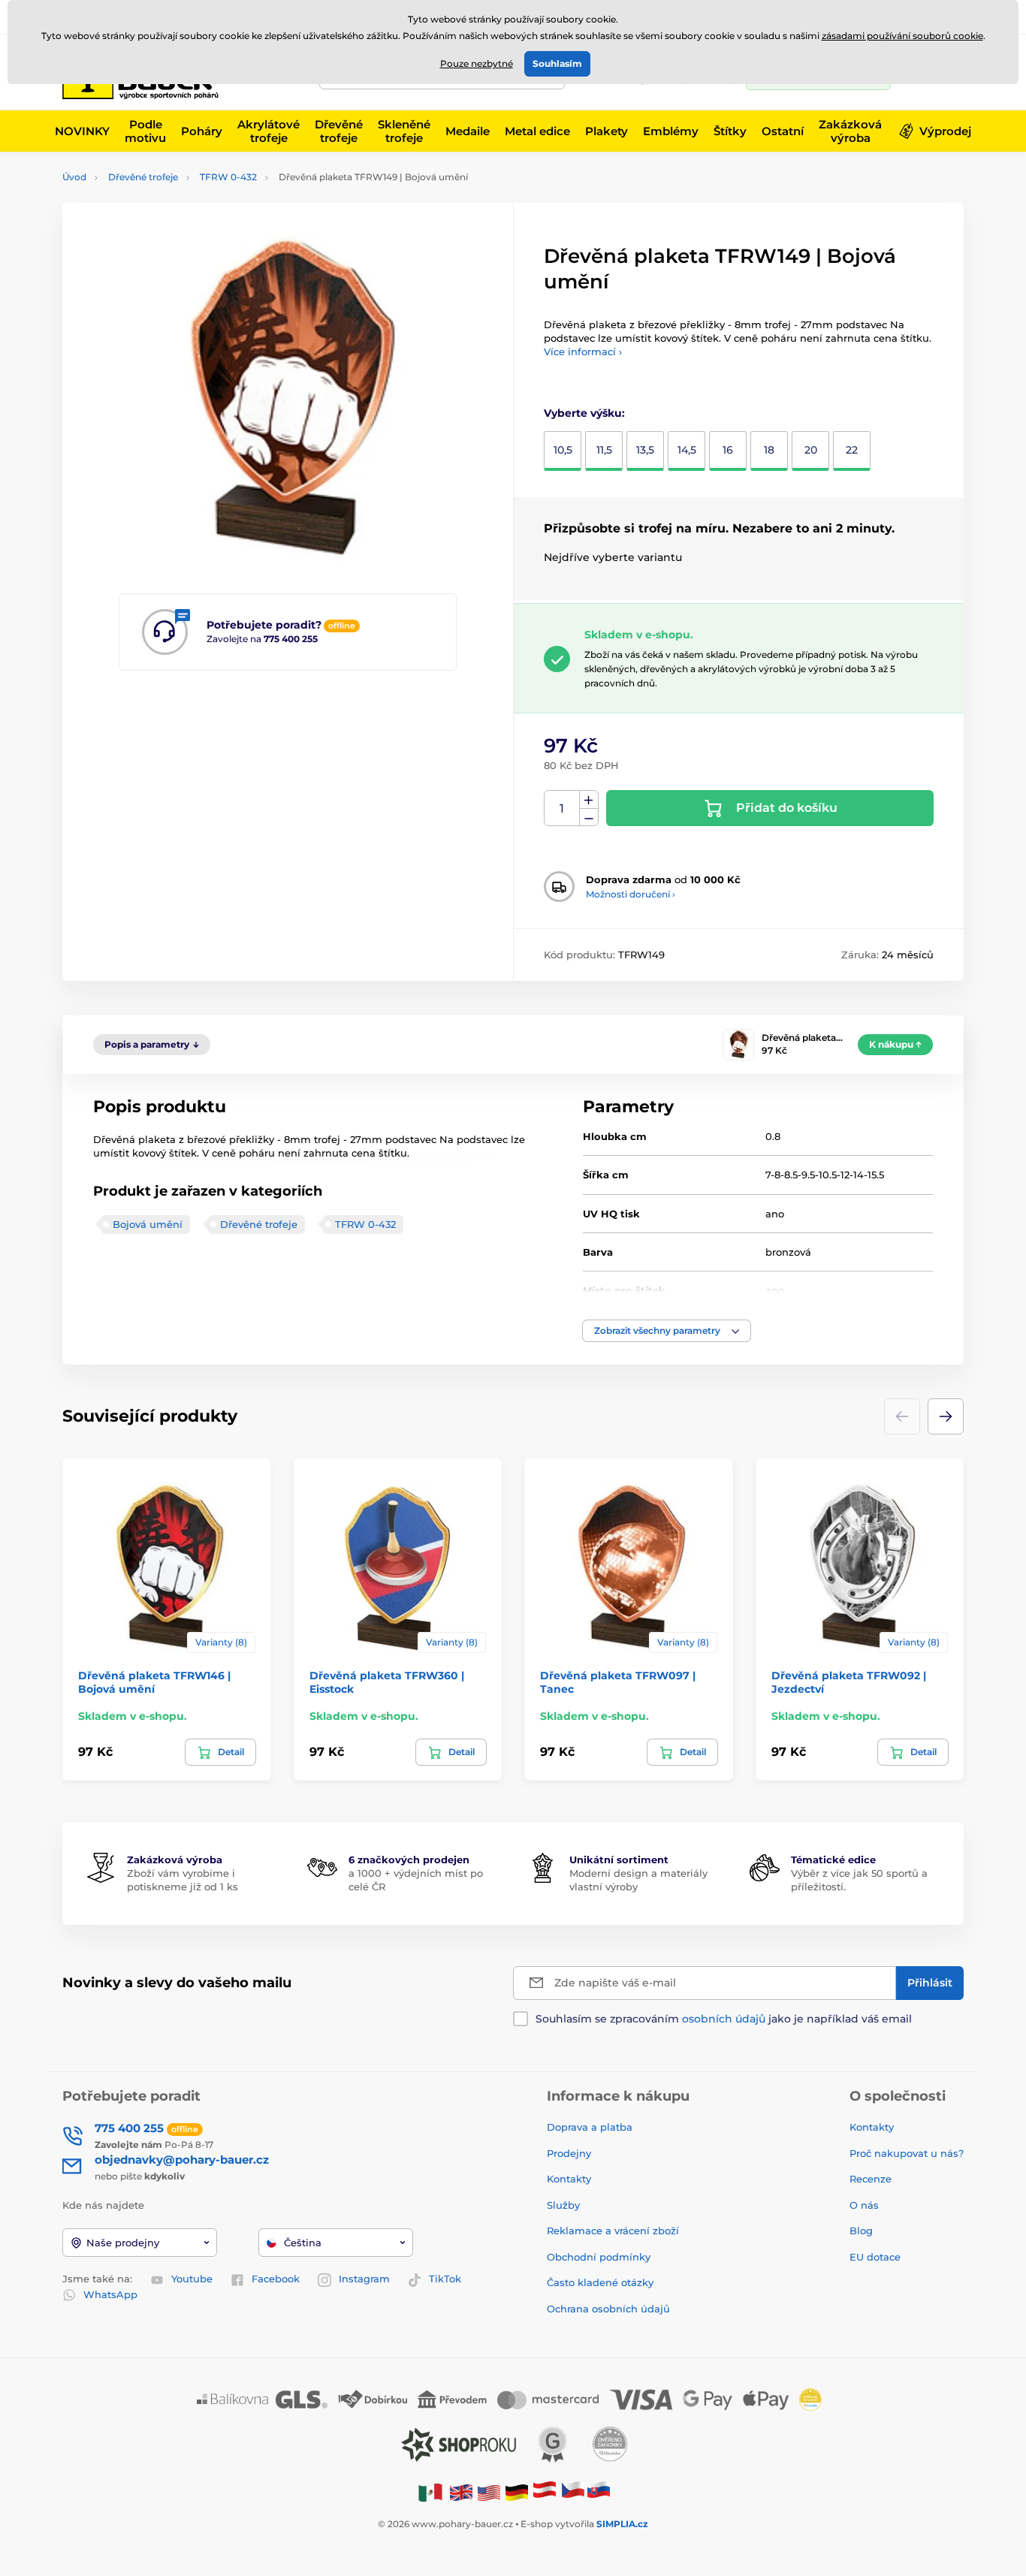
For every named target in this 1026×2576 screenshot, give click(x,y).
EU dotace (875, 2257)
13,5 (645, 450)
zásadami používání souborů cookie (902, 36)
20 (811, 450)
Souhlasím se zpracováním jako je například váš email (724, 2019)
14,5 (687, 450)
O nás (864, 2205)
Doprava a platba (590, 2127)
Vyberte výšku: (584, 413)
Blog (861, 2231)
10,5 (563, 450)
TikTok (445, 2279)
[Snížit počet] (589, 817)
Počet (562, 808)
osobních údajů (724, 2019)
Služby (563, 2205)
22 (852, 450)
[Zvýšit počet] (589, 800)
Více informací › (583, 351)
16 (728, 450)
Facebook (276, 2279)
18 (769, 450)
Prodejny (569, 2153)
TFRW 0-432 (228, 177)
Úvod (74, 177)
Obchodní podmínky (599, 2257)
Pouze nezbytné (477, 63)
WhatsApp (110, 2294)
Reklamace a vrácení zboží (614, 2231)
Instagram (364, 2279)
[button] (667, 1331)
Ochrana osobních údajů (608, 2309)
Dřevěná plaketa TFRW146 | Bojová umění (154, 1682)
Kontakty (569, 2179)
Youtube (192, 2279)
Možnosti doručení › (631, 894)
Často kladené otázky (600, 2282)
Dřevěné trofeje (143, 177)
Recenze (871, 2179)
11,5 (604, 450)
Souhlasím (557, 63)
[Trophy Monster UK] (461, 2492)
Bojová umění (148, 1224)
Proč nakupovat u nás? (907, 2153)
